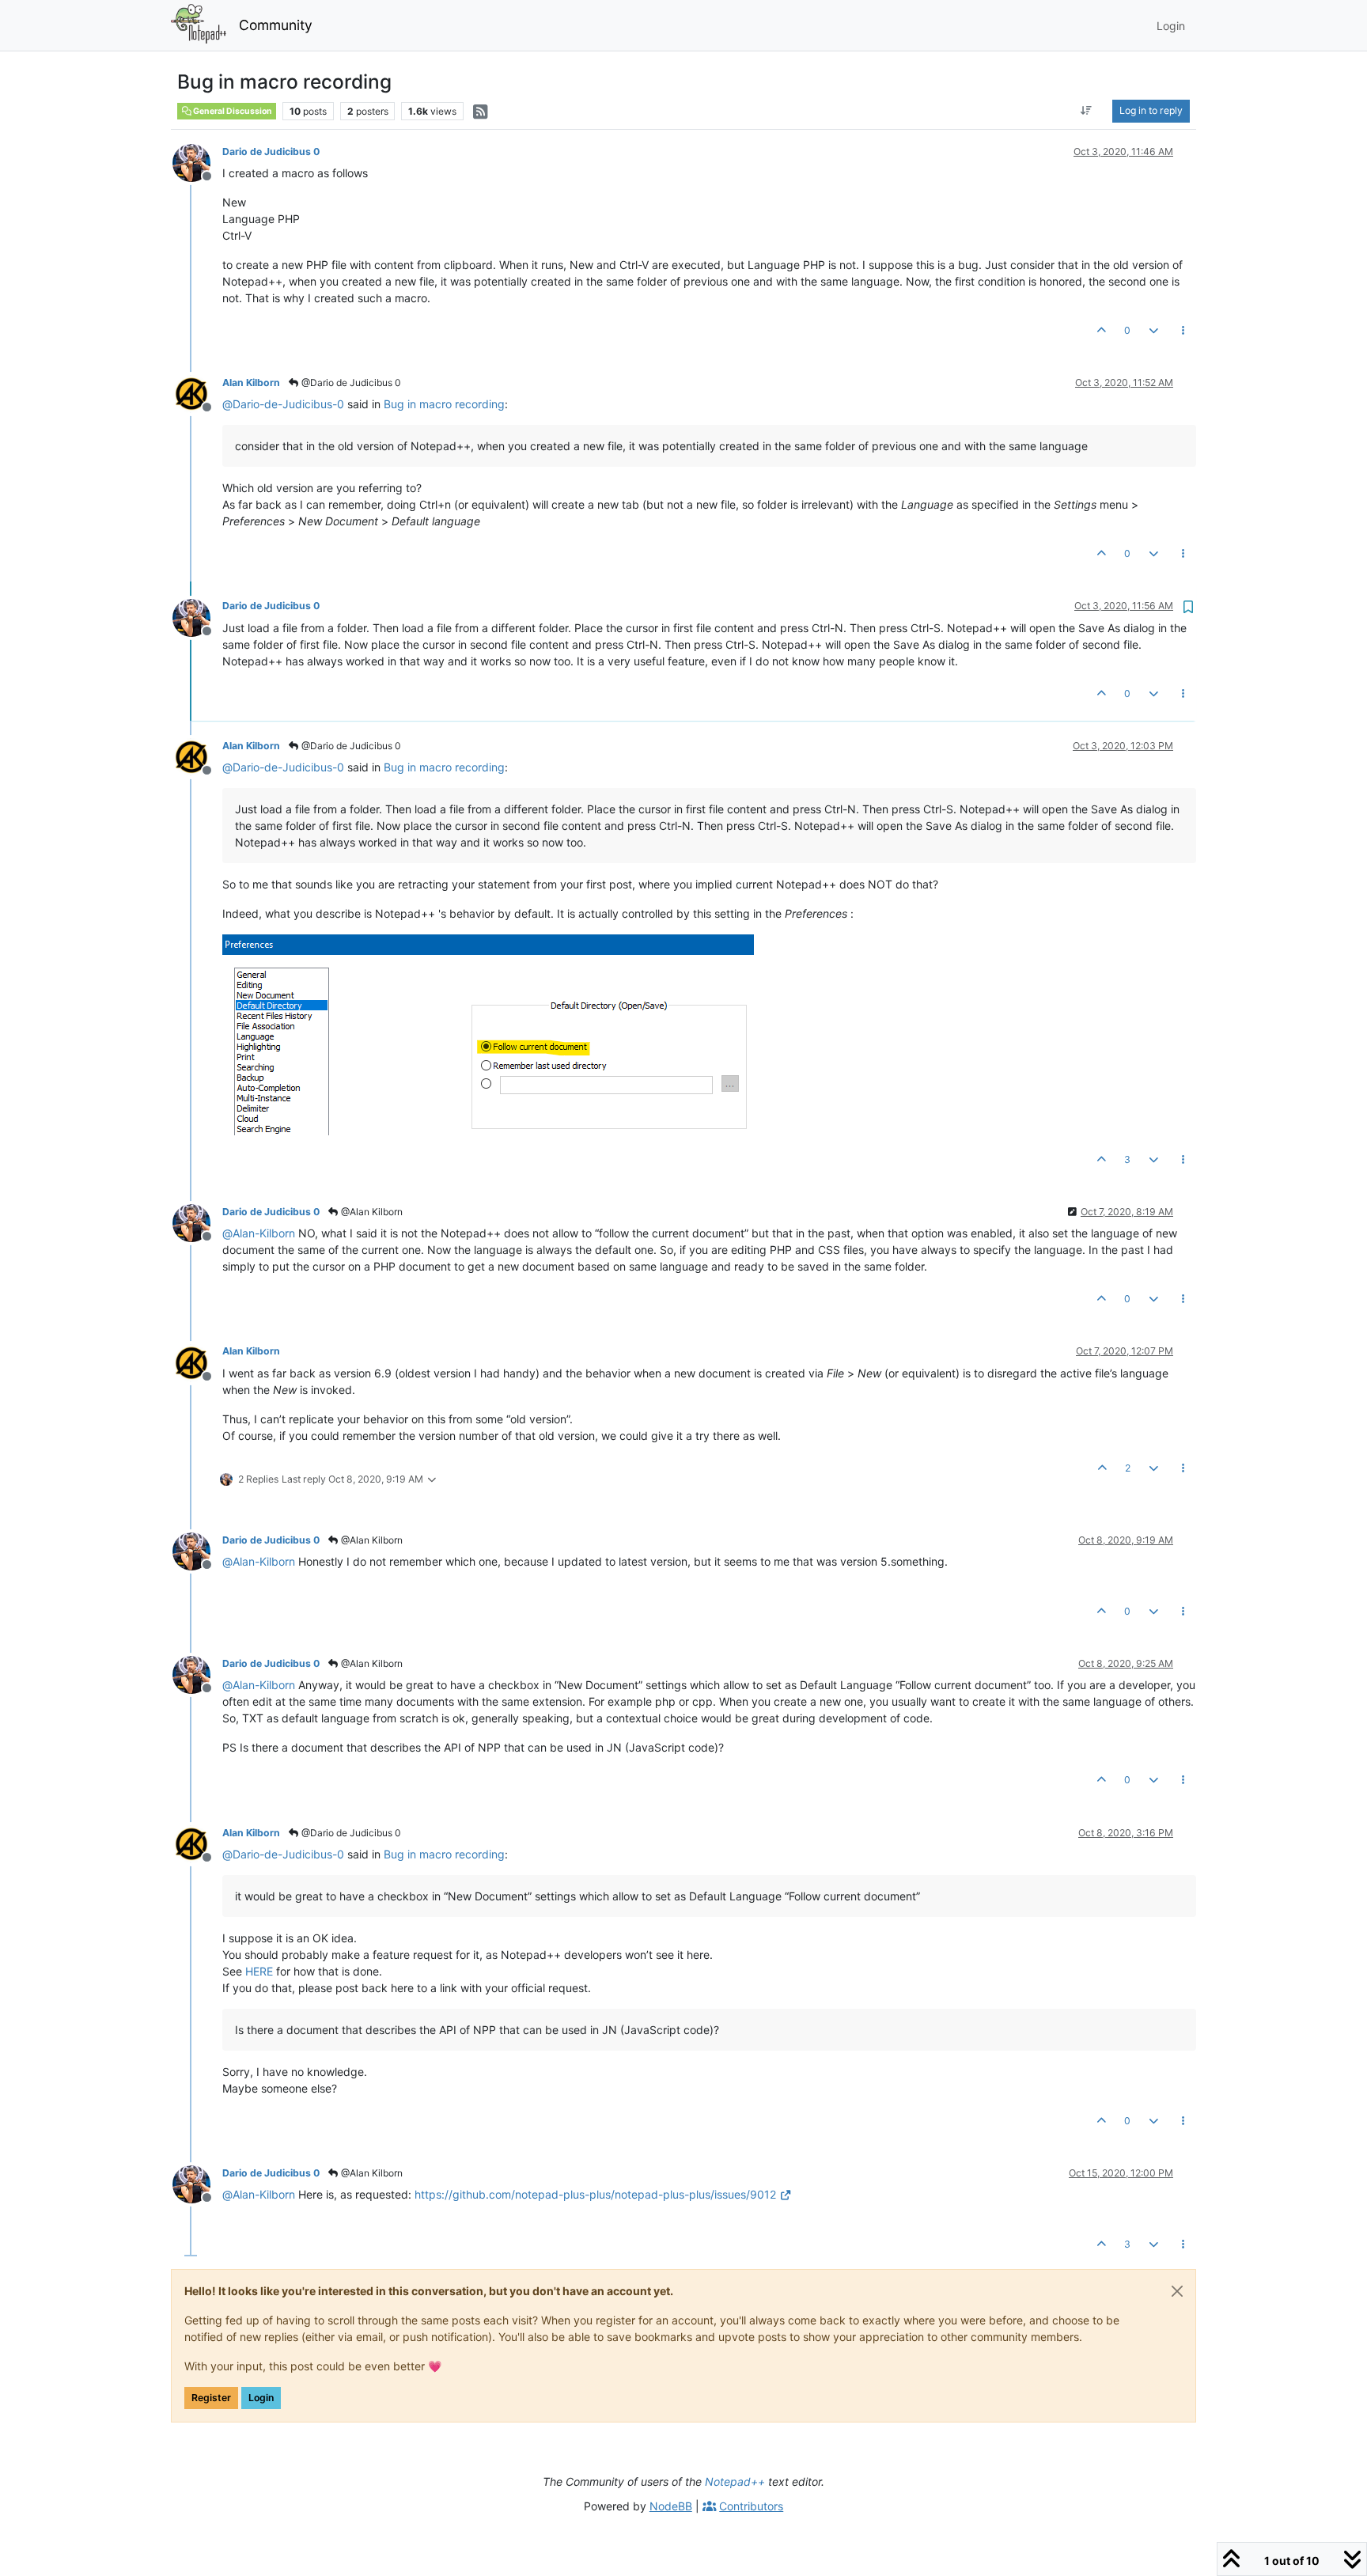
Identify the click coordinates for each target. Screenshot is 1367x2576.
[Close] (1177, 2291)
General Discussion (232, 111)
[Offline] (197, 162)
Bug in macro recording (444, 404)
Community (276, 25)
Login (261, 2398)
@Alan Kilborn (371, 1212)
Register (211, 2398)
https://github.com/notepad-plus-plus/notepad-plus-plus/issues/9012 (595, 2194)
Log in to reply (1151, 110)
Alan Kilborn (251, 383)
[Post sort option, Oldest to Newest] (1087, 111)
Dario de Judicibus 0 (271, 152)
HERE (259, 1971)
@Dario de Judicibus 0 (350, 383)
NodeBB (671, 2506)
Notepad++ (735, 2481)
